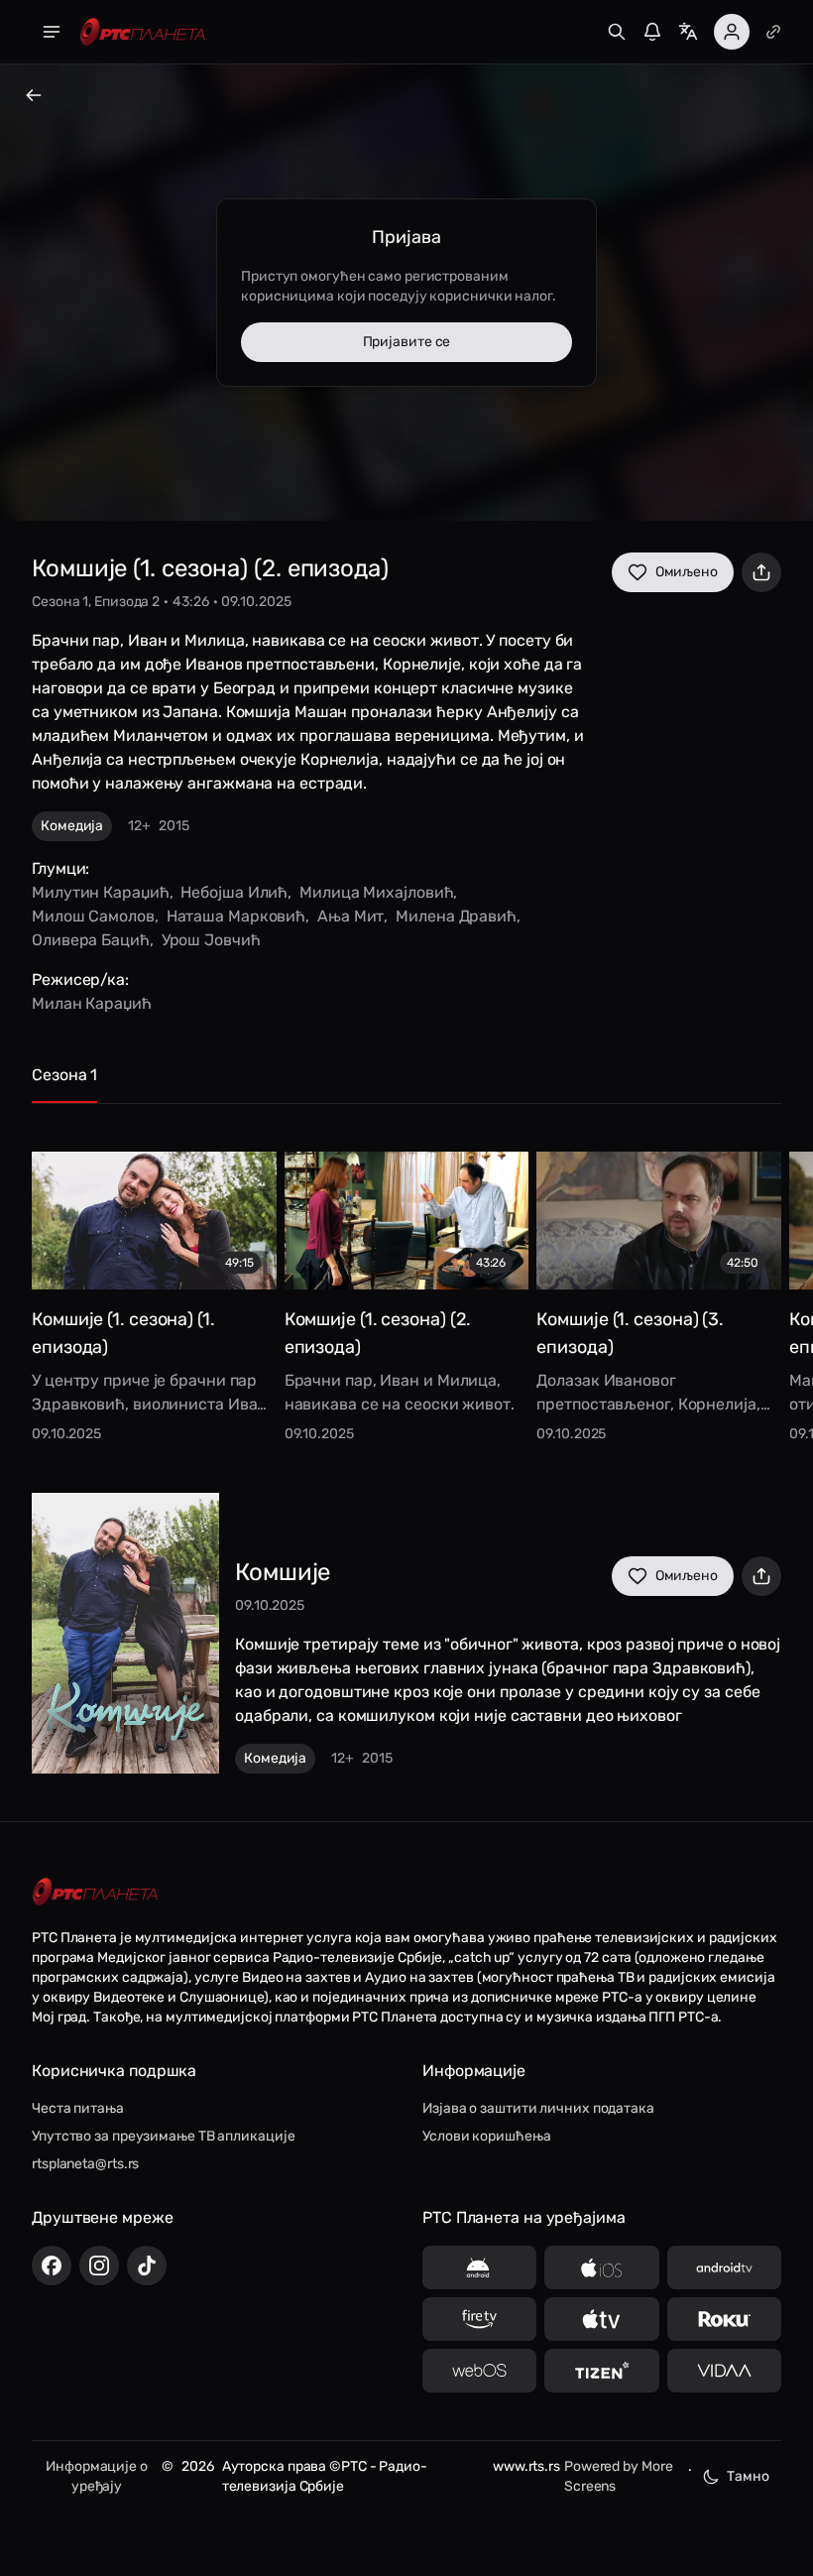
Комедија (72, 826)
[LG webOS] (479, 2371)
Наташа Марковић (236, 916)
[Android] (479, 2268)
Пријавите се (407, 342)
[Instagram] (99, 2266)
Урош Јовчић (211, 940)
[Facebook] (52, 2266)
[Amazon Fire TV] (479, 2319)
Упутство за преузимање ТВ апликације (163, 2136)
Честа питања (78, 2108)
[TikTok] (147, 2266)
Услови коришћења (486, 2136)
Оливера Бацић (91, 940)
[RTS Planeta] (143, 32)
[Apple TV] (601, 2319)
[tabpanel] (406, 1283)
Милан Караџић (92, 1003)
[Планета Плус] (773, 32)
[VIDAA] (724, 2371)
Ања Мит (350, 916)
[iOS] (601, 2268)
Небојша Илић (234, 892)
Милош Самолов (93, 916)
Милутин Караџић (101, 892)
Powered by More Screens (619, 2476)
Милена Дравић (456, 916)
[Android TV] (724, 2268)
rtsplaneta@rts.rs (85, 2164)
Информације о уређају (97, 2476)
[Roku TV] (724, 2319)
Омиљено (687, 572)
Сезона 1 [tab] (64, 1075)
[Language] (688, 32)
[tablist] (406, 1084)
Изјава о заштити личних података (538, 2108)
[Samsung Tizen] (601, 2371)
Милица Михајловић (376, 892)
